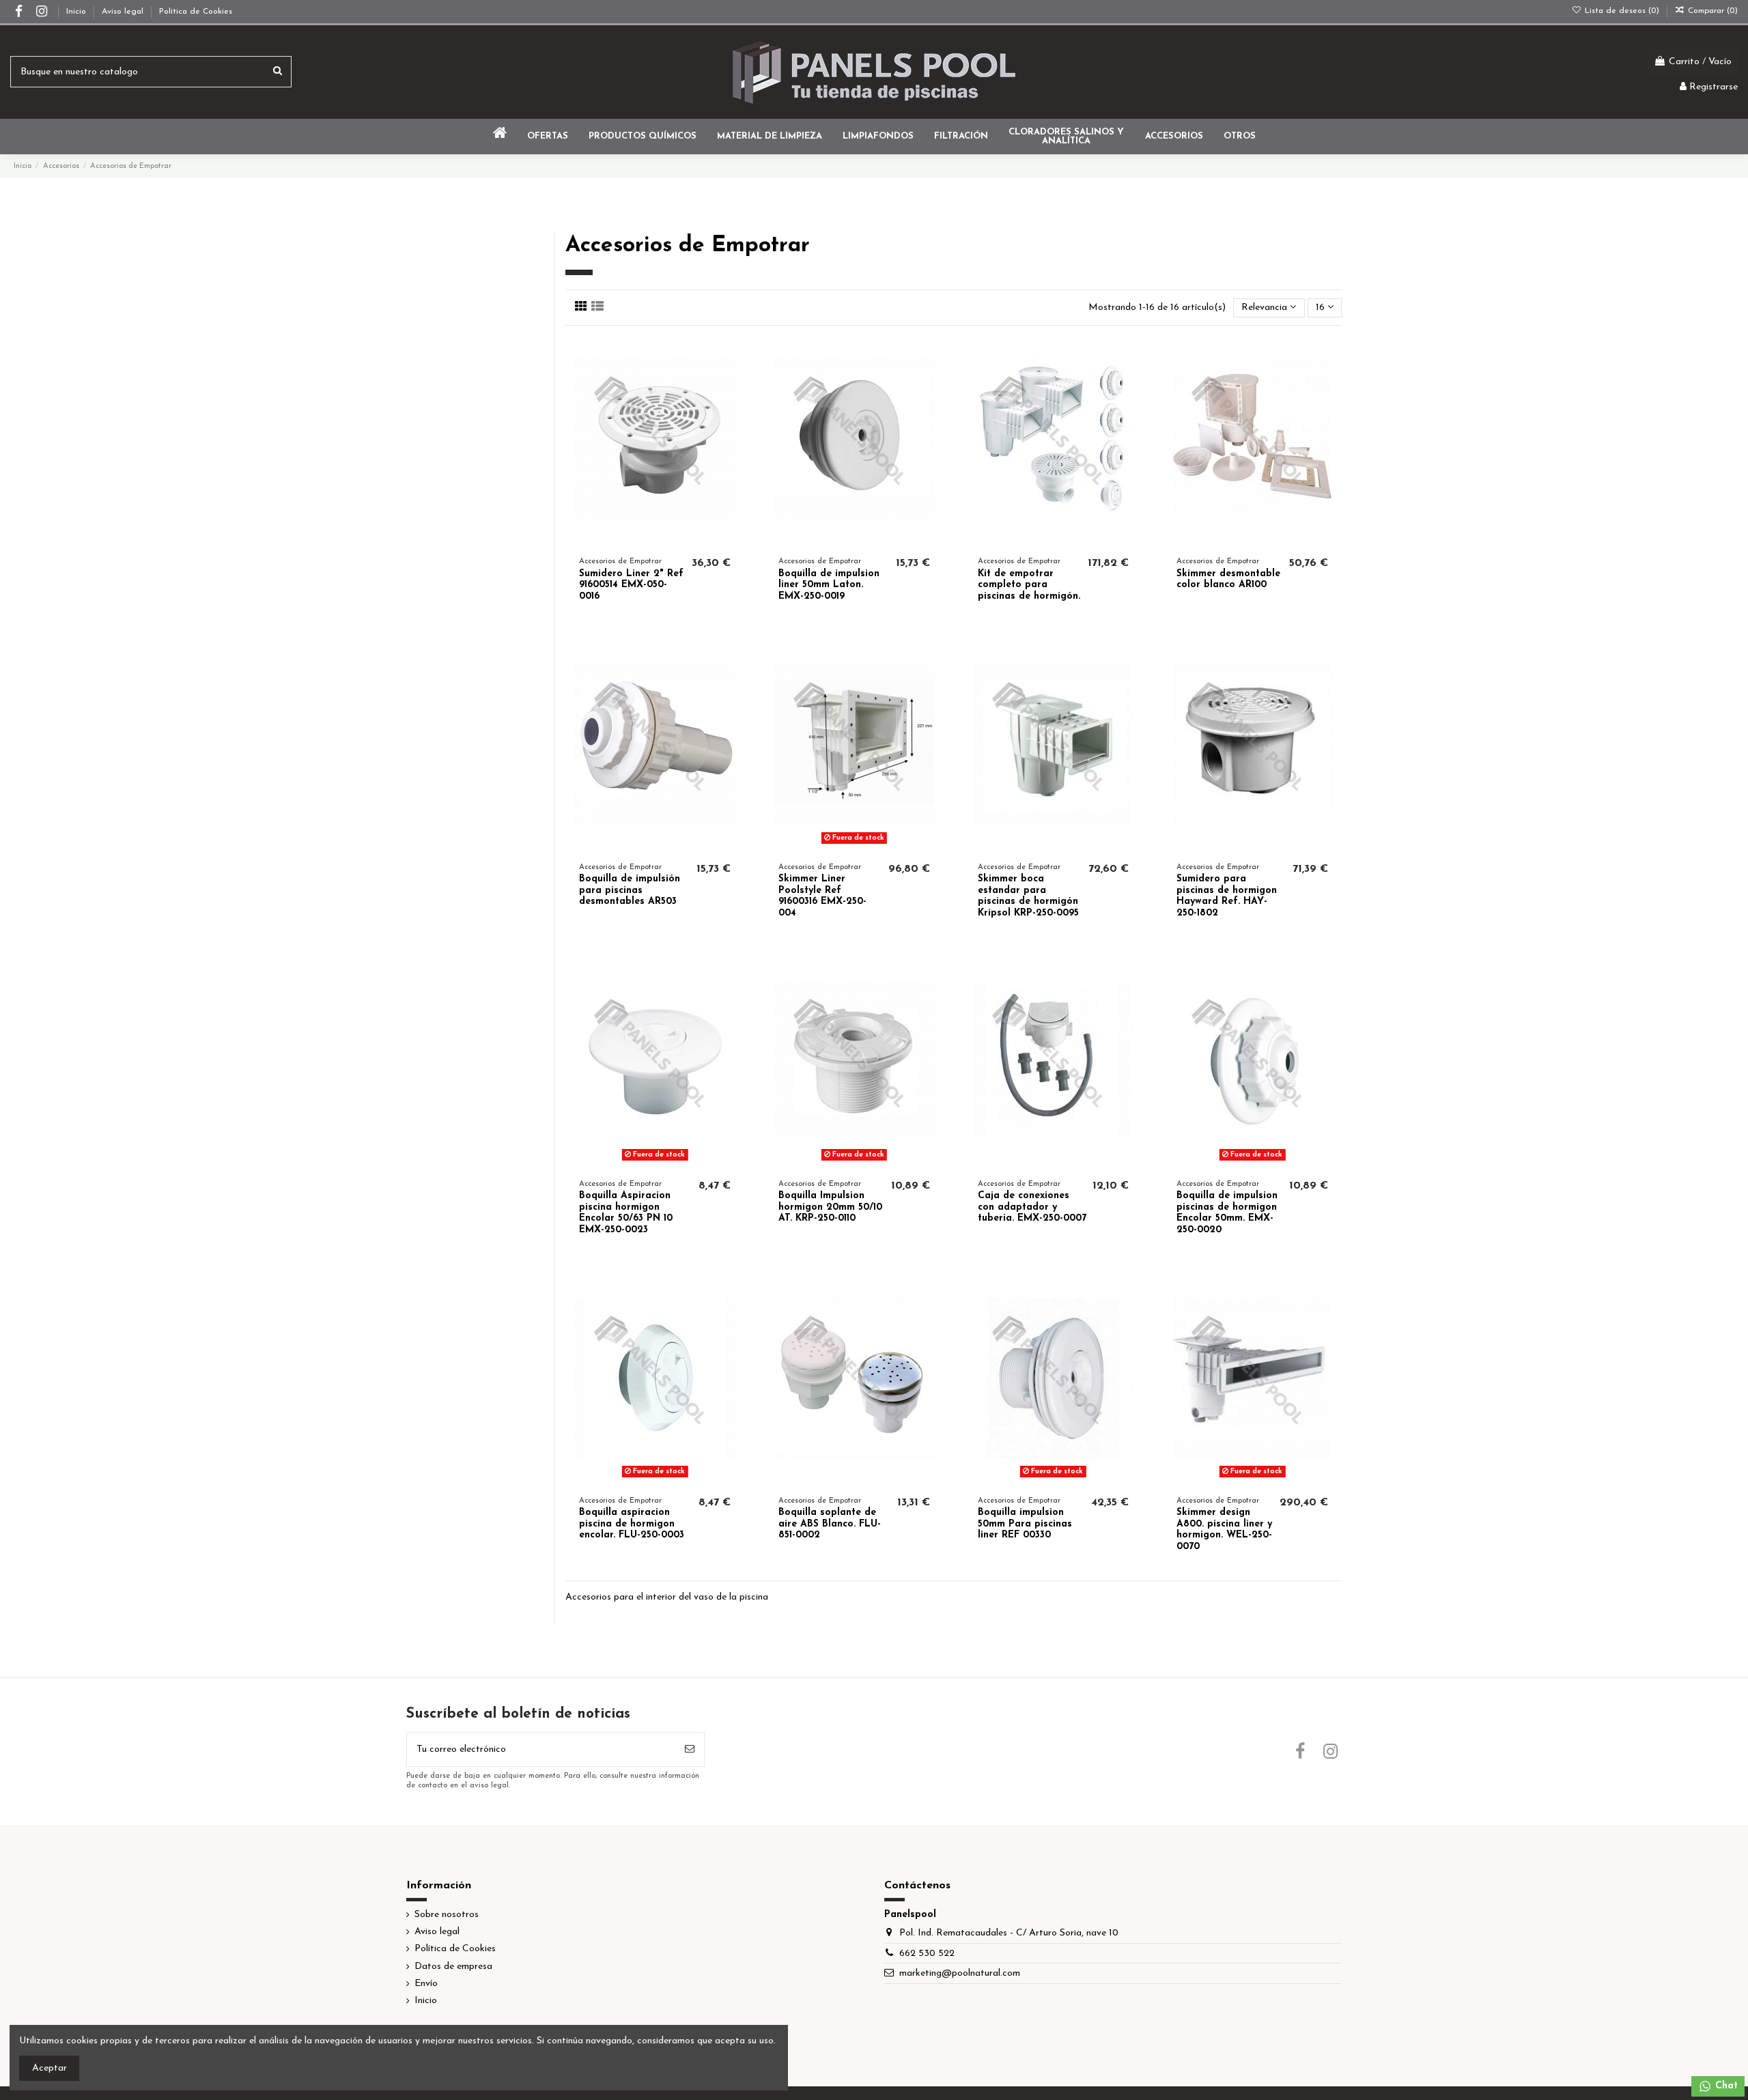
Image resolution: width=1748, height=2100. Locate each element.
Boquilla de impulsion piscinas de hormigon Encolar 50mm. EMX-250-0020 (1227, 1213)
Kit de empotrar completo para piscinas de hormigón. (1029, 585)
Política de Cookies (196, 12)
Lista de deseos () (1622, 11)
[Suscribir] (690, 1749)
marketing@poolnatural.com (960, 1973)
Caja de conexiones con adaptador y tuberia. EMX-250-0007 (1032, 1207)
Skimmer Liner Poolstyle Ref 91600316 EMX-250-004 (822, 896)
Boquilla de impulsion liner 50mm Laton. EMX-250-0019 (829, 585)
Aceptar (50, 2068)
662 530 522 (927, 1954)
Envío (426, 1984)
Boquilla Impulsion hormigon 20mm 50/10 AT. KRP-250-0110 (830, 1207)
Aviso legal (124, 12)
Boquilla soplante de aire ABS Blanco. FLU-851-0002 (830, 1524)
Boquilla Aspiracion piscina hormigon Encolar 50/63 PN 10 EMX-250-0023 (626, 1213)
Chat (1725, 2086)
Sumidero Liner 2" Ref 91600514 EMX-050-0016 (631, 585)
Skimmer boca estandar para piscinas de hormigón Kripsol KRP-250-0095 (1028, 896)
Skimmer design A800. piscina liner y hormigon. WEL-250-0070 (1224, 1530)
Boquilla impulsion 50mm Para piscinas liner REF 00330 (1025, 1524)
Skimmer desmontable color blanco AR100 (1228, 580)
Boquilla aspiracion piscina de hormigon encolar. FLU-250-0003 (632, 1524)
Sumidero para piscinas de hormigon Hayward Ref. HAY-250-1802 (1227, 896)
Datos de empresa (453, 1967)
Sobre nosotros (447, 1915)
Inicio (77, 12)
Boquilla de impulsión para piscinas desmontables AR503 (630, 891)
